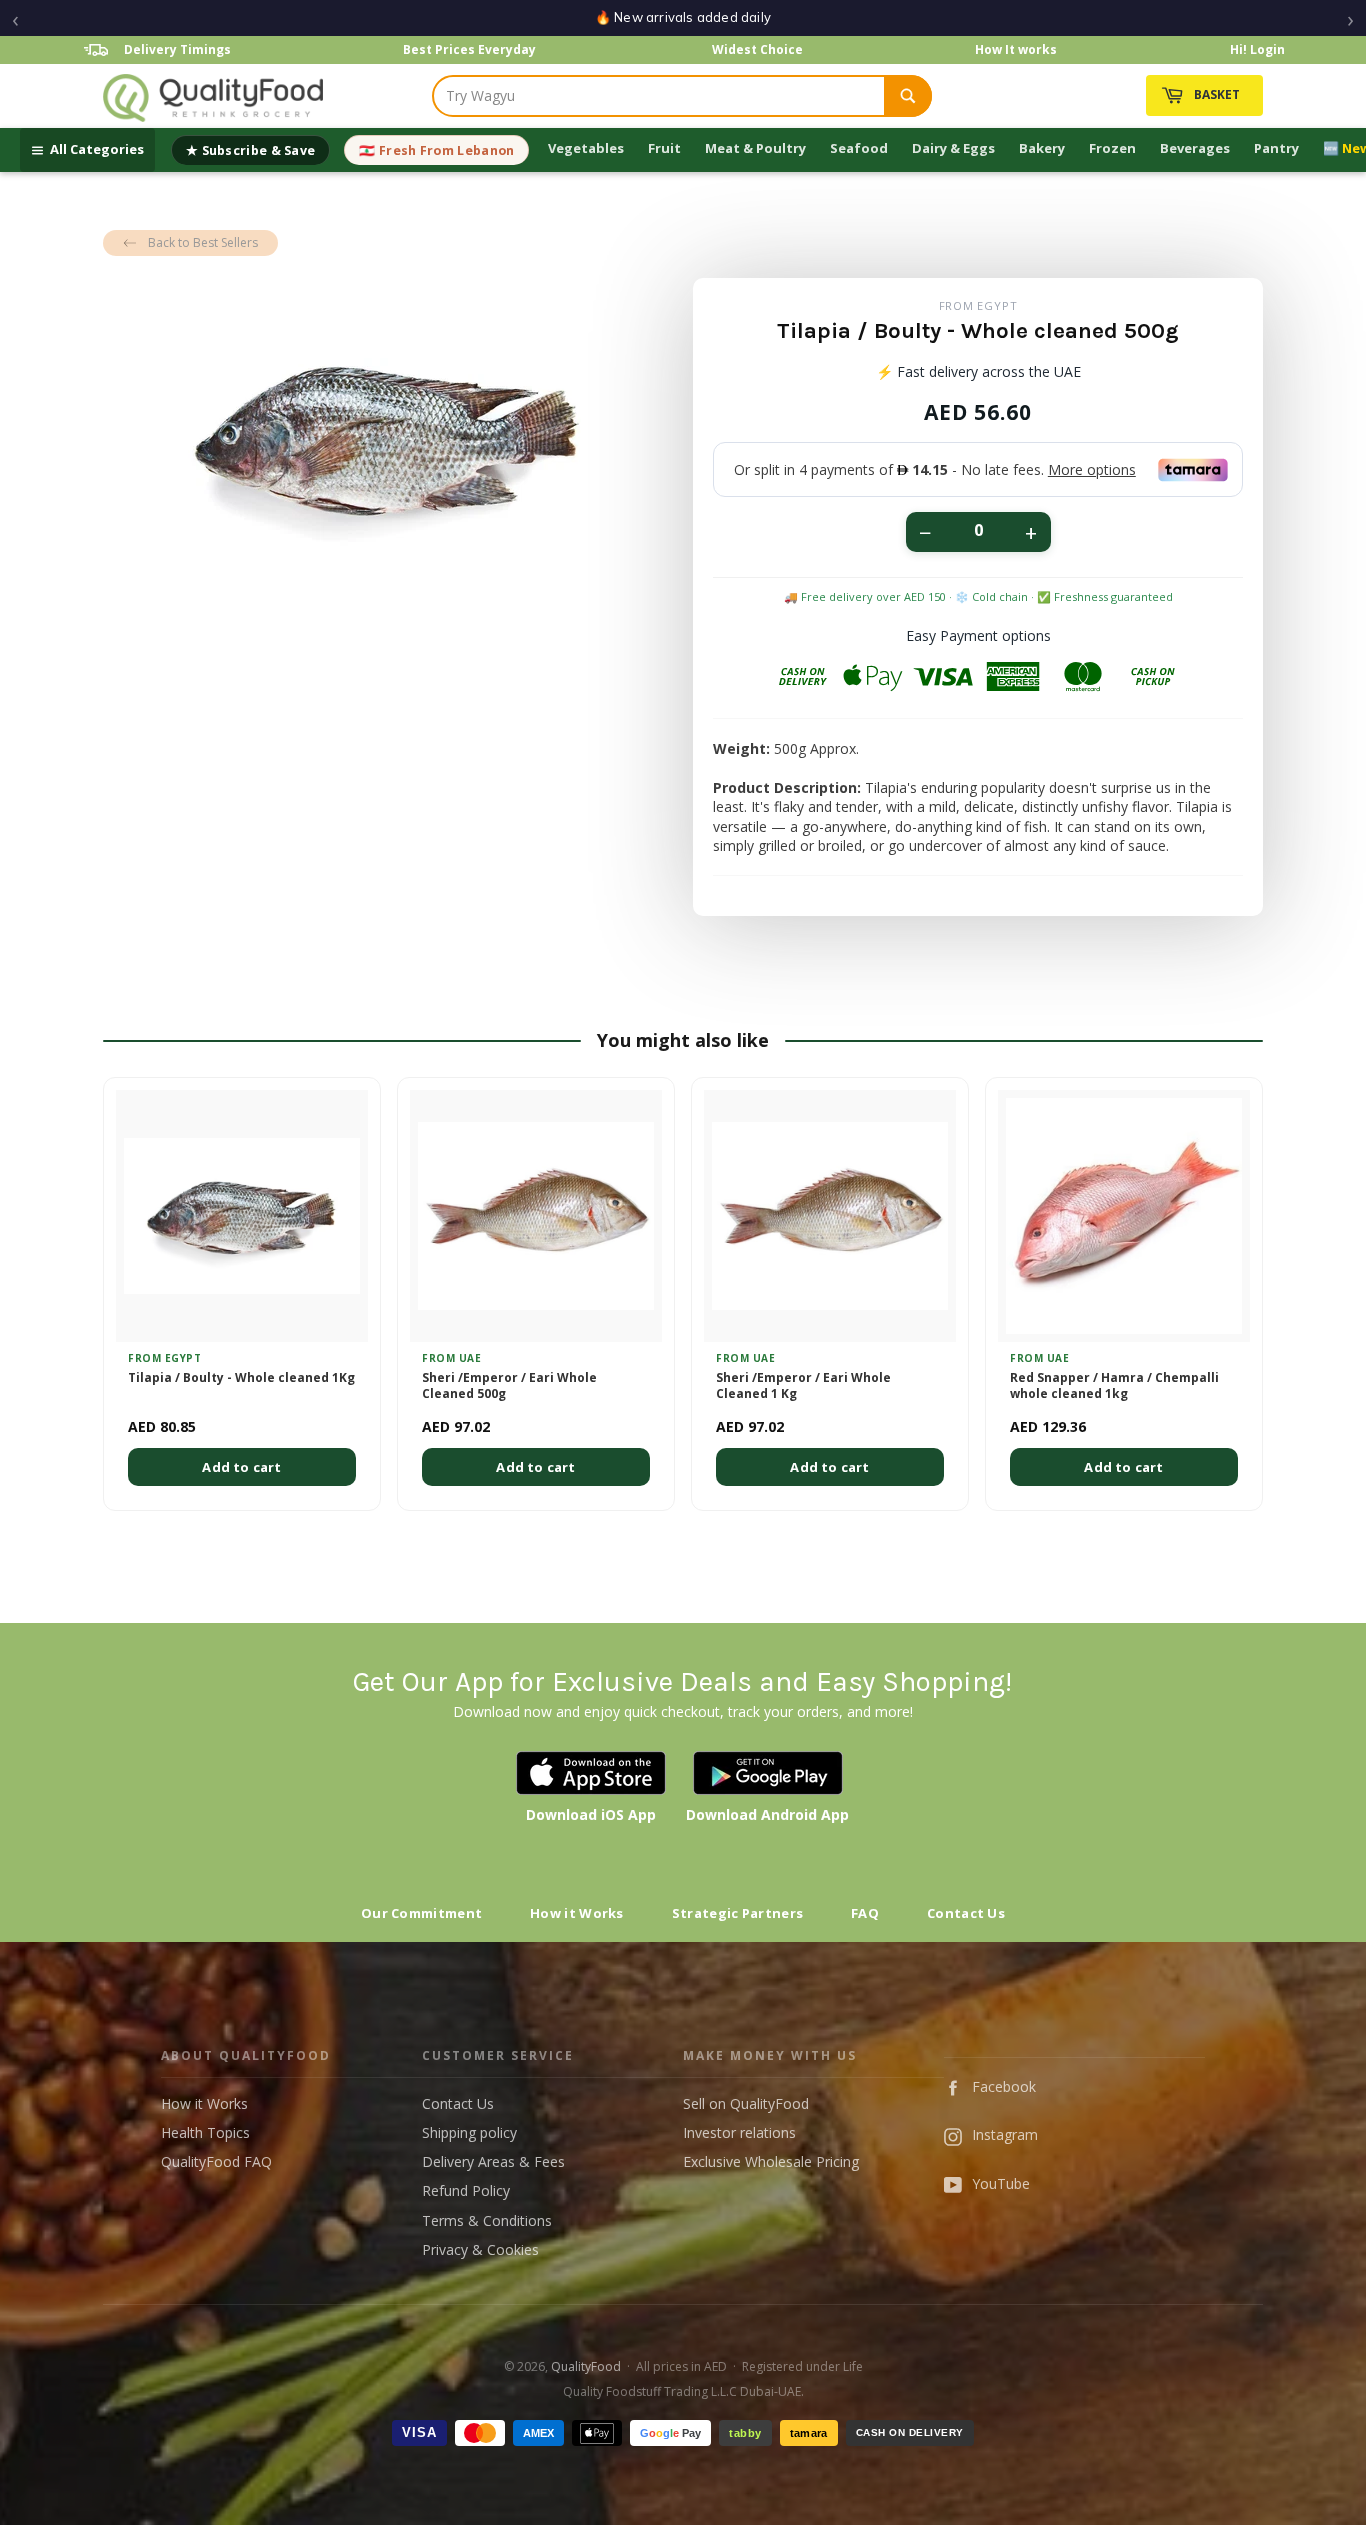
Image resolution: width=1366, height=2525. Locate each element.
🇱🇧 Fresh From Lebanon (436, 150)
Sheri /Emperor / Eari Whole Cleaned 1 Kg (803, 1386)
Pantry (1276, 148)
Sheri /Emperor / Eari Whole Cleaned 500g (509, 1386)
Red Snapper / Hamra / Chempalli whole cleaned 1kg (1114, 1386)
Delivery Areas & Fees (493, 2161)
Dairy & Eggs (953, 148)
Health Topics (205, 2132)
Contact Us (966, 1913)
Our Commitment (421, 1913)
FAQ (865, 1913)
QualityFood (586, 2366)
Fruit (664, 148)
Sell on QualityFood (746, 2103)
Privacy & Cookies (480, 2249)
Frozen (1112, 148)
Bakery (1042, 148)
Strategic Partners (737, 1913)
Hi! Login (1257, 49)
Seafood (859, 148)
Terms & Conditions (487, 2220)
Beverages (1195, 148)
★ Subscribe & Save (250, 150)
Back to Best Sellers (203, 242)
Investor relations (739, 2132)
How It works (1016, 49)
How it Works (577, 1913)
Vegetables (586, 148)
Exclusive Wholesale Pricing (771, 2161)
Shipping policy (469, 2132)
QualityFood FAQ (216, 2161)
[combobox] (659, 96)
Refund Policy (466, 2190)
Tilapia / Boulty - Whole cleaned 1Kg (241, 1378)
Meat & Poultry (755, 148)
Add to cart (241, 1467)
